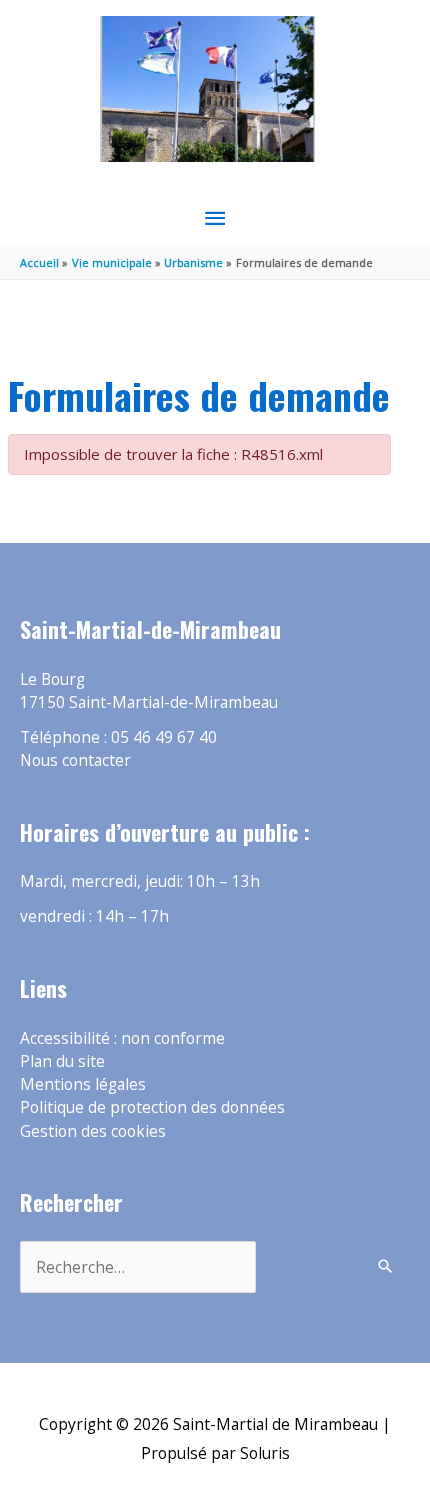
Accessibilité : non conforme (122, 1038)
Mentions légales (83, 1084)
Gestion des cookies (93, 1131)
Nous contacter (75, 760)
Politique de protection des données (152, 1107)
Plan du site (62, 1061)
